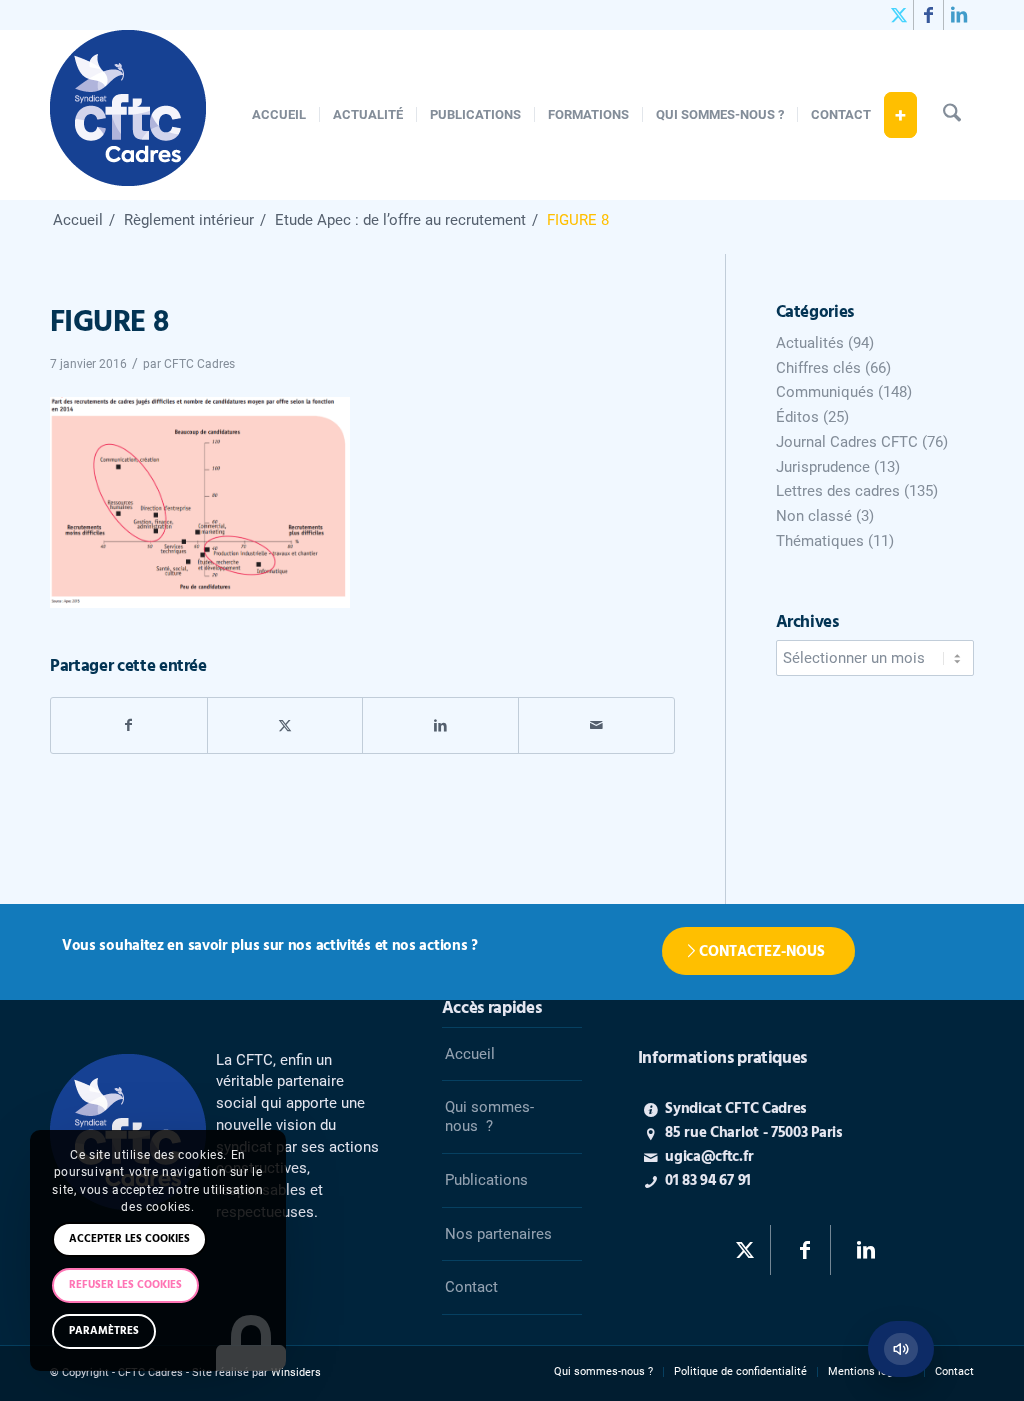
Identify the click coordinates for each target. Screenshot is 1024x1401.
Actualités (810, 343)
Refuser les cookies (125, 1285)
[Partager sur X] (285, 725)
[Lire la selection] (901, 1349)
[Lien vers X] (898, 15)
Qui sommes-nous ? (489, 1116)
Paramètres (104, 1331)
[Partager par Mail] (596, 725)
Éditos (797, 417)
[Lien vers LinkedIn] (959, 15)
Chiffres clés (818, 368)
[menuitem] (279, 115)
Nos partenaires (498, 1234)
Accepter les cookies (129, 1239)
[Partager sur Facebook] (129, 725)
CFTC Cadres (199, 364)
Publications (486, 1180)
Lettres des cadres (838, 491)
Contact (471, 1287)
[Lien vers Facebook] (928, 15)
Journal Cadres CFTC (847, 442)
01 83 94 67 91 (708, 1181)
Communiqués (825, 392)
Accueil (470, 1054)
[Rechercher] (952, 115)
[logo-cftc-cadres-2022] (128, 115)
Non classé (814, 516)
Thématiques (820, 541)
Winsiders (296, 1372)
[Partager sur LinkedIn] (440, 725)
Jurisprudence (823, 467)
